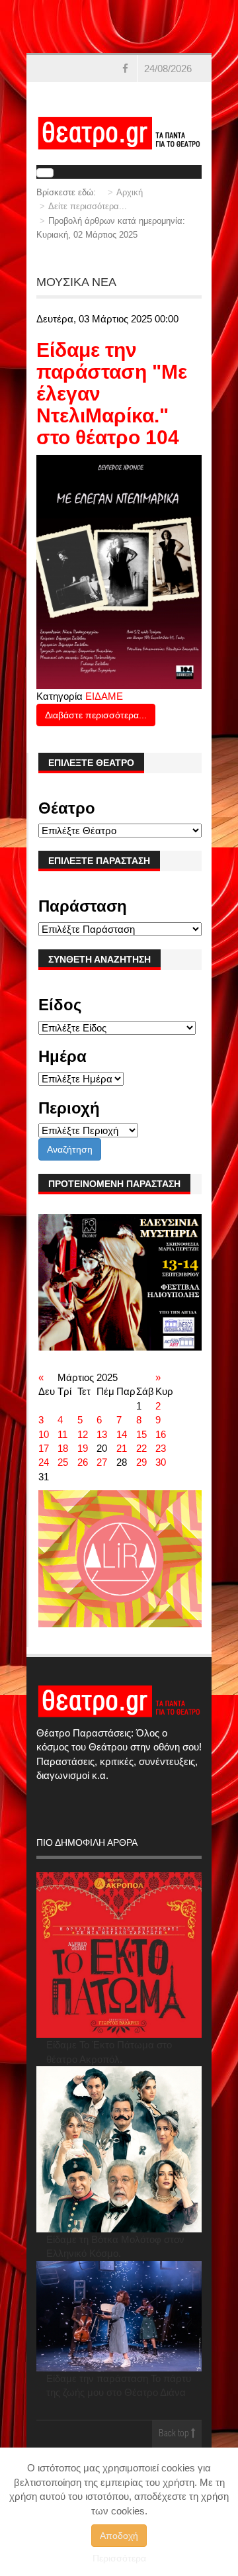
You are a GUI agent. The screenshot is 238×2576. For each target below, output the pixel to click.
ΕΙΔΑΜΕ (104, 696)
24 (44, 1462)
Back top (175, 2434)
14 (122, 1434)
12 (83, 1434)
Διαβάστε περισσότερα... (96, 715)
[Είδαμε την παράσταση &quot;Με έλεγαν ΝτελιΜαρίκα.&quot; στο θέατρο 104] (119, 571)
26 (83, 1462)
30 (161, 1462)
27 (102, 1462)
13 (102, 1434)
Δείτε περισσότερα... (88, 206)
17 (44, 1448)
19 (83, 1448)
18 (63, 1448)
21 (122, 1448)
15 (141, 1434)
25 (63, 1462)
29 (141, 1462)
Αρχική (130, 192)
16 (161, 1434)
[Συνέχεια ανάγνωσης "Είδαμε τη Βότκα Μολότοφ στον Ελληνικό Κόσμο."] (119, 2149)
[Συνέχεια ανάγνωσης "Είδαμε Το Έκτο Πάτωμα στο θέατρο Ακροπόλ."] (119, 1955)
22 (141, 1448)
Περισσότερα (119, 2558)
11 (62, 1434)
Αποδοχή (119, 2536)
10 (44, 1434)
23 (161, 1448)
